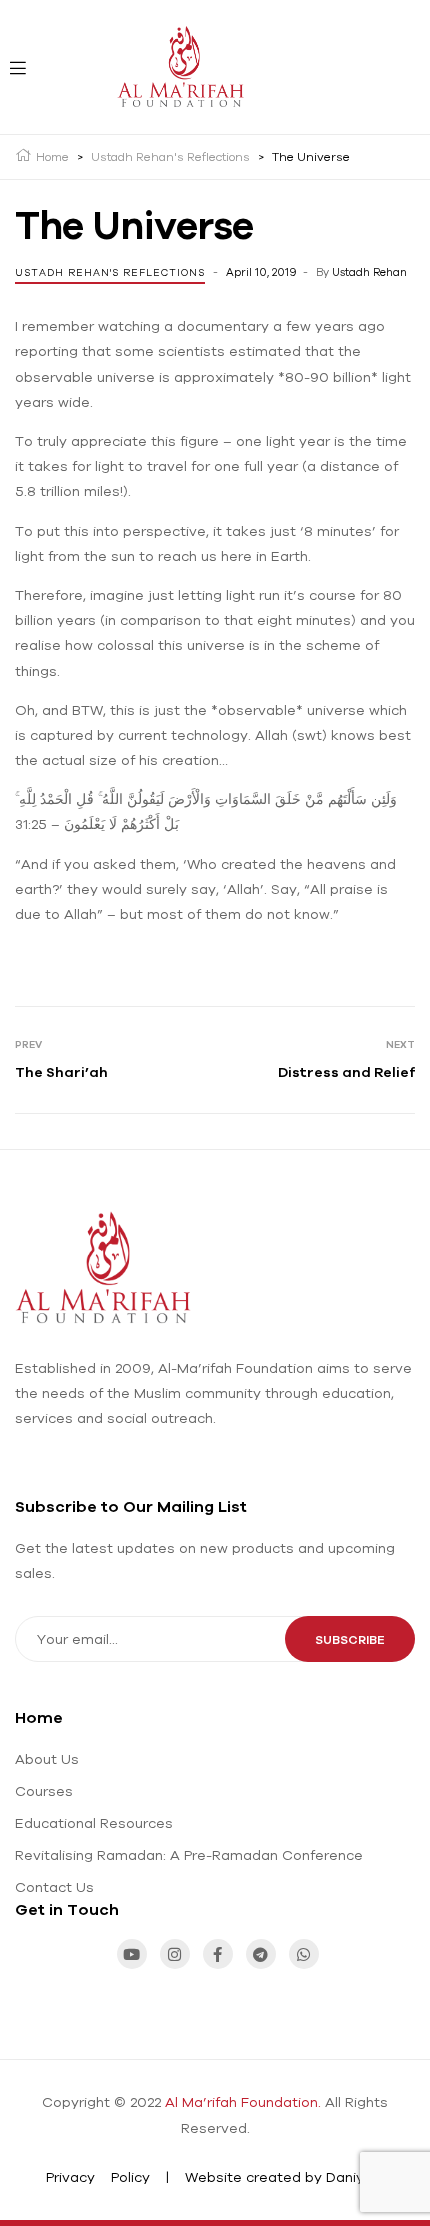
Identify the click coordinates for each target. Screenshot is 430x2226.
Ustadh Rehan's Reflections (110, 272)
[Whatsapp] (304, 1954)
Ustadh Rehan (369, 272)
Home (39, 1717)
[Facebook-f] (218, 1954)
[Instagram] (175, 1954)
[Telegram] (261, 1954)
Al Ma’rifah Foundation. (243, 2102)
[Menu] (16, 67)
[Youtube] (132, 1954)
